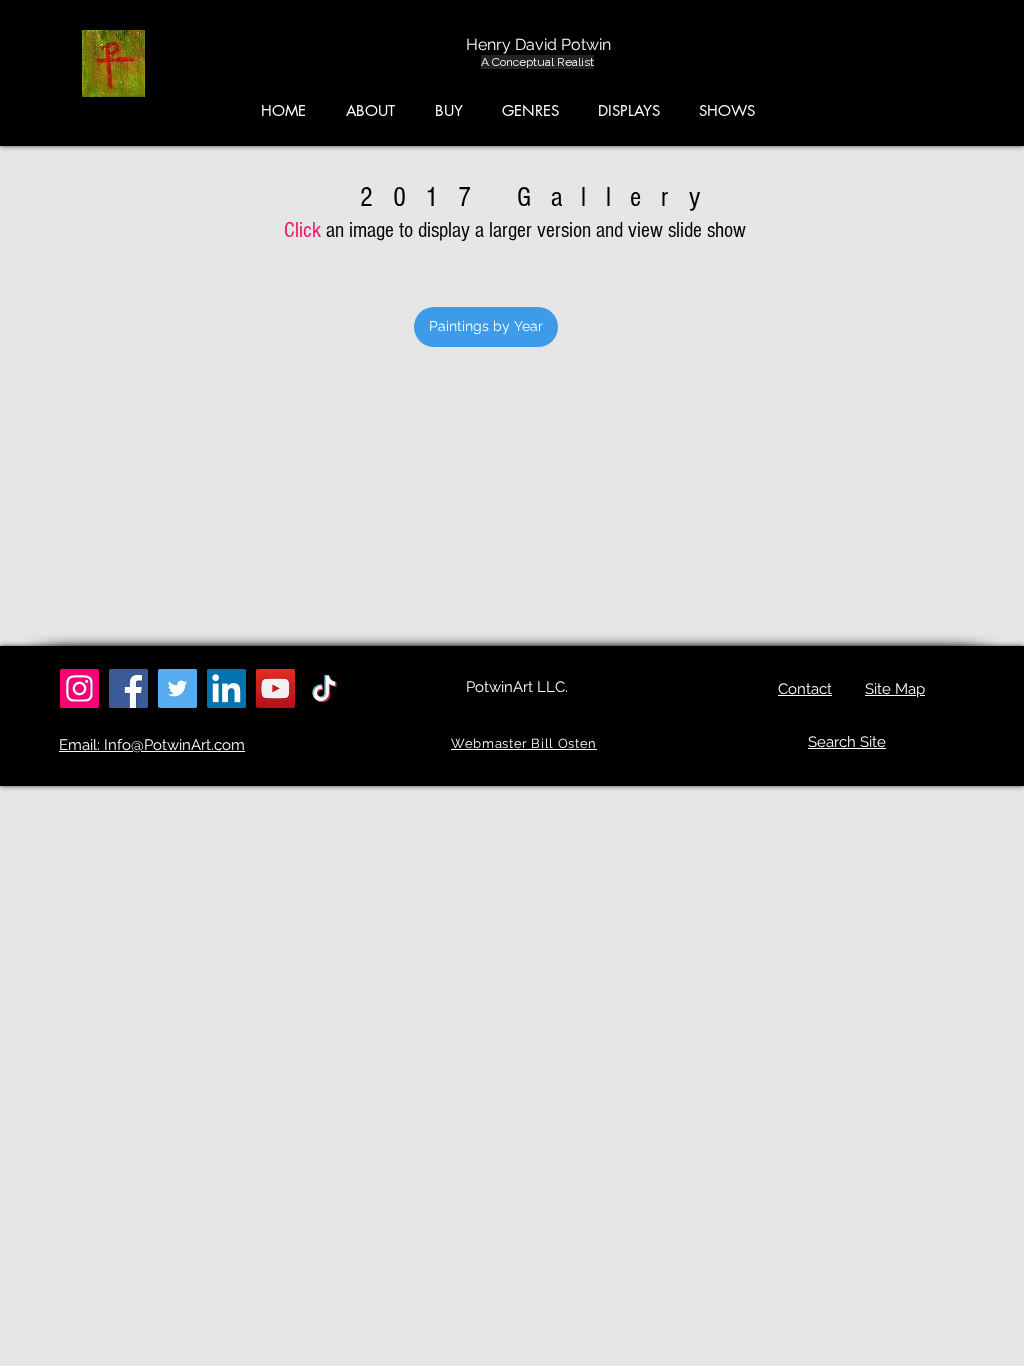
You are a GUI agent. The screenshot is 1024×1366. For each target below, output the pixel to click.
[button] (929, 69)
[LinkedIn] (226, 688)
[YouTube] (275, 688)
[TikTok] (324, 688)
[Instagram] (79, 688)
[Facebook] (128, 688)
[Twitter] (177, 688)
